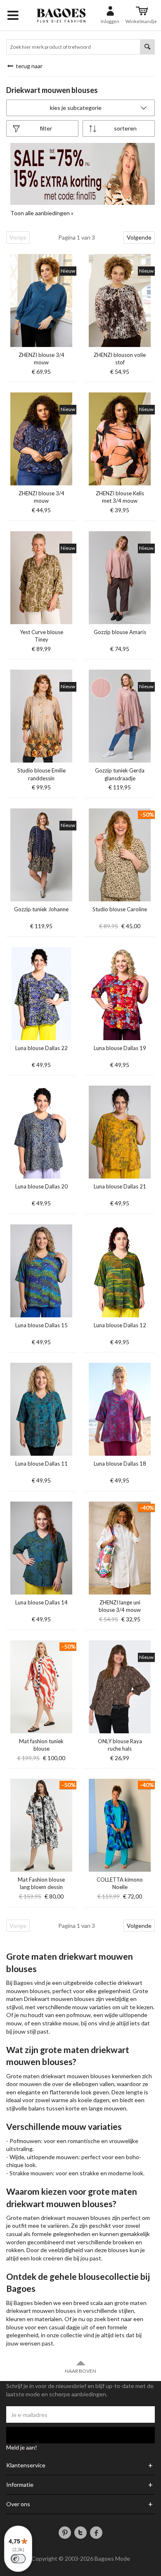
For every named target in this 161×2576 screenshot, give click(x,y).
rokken (15, 2250)
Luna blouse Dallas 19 (120, 1048)
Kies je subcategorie (76, 108)
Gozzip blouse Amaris (120, 632)
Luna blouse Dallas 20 (41, 1186)
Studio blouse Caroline (120, 909)
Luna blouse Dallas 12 (120, 1325)
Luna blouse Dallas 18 (120, 1464)
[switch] (18, 2559)
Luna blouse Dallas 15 (41, 1325)
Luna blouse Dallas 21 (120, 1186)
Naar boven (80, 2371)
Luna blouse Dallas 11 (41, 1464)
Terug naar (28, 66)
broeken (123, 2242)
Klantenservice (26, 2465)
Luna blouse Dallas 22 (41, 1048)
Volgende (139, 237)
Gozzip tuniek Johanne (41, 909)
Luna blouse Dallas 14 (41, 1602)
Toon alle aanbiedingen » (42, 213)
